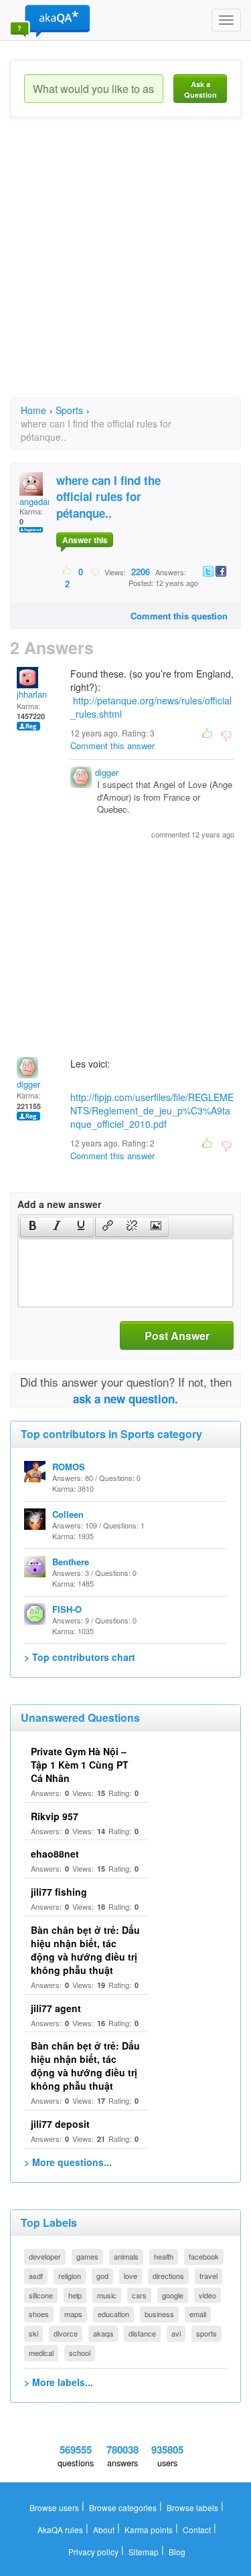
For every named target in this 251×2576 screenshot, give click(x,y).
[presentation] (33, 1227)
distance (142, 2333)
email (198, 2314)
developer (45, 2256)
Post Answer (177, 1335)
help (75, 2295)
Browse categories (123, 2507)
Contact (197, 2530)
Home (33, 410)
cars (139, 2295)
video (207, 2295)
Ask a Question (200, 89)
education (113, 2314)
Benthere (71, 1562)
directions (168, 2276)
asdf (36, 2276)
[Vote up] (67, 571)
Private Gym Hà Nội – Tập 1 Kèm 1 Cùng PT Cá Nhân (80, 1765)
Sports (69, 410)
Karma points (149, 2530)
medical (41, 2353)
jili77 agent (56, 2008)
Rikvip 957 (55, 1816)
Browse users (54, 2507)
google (173, 2295)
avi (176, 2333)
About (104, 2530)
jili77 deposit (60, 2124)
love (131, 2276)
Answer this (85, 540)
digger (107, 772)
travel (208, 2276)
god (102, 2276)
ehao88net (55, 1854)
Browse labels (192, 2507)
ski (33, 2333)
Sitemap (144, 2552)
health (164, 2256)
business (159, 2314)
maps (73, 2314)
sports (206, 2333)
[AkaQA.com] (50, 20)
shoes (39, 2314)
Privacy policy (93, 2552)
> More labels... (59, 2382)
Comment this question (179, 616)
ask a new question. (125, 1399)
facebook (204, 2256)
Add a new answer (59, 1204)
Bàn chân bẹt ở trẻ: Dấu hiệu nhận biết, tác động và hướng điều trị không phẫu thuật (85, 1950)
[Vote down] (95, 571)
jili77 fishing (59, 1892)
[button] (32, 1227)
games (87, 2256)
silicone (41, 2295)
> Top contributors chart (80, 1657)
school (80, 2353)
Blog (177, 2552)
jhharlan (32, 694)
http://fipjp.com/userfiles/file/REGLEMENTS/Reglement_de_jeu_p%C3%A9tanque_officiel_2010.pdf (152, 1110)
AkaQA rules (60, 2530)
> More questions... (68, 2162)
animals (126, 2256)
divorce (66, 2333)
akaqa (103, 2333)
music (107, 2295)
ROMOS (69, 1467)
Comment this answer (112, 746)
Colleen (68, 1514)
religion (70, 2276)
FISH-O (67, 1609)
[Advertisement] (125, 269)
